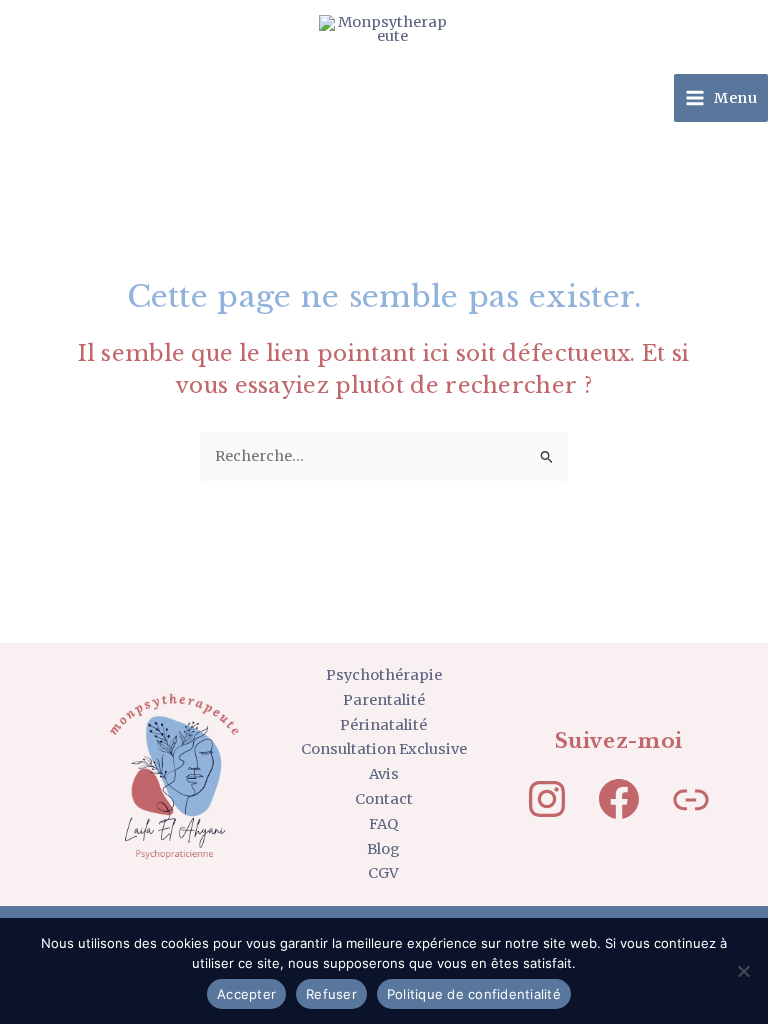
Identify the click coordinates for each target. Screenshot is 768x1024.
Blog (383, 849)
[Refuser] (743, 971)
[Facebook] (619, 799)
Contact (384, 799)
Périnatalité (383, 725)
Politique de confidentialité (474, 994)
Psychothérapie (384, 675)
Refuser (331, 994)
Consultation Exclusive (384, 749)
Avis (384, 774)
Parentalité (384, 700)
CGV (383, 873)
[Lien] (691, 799)
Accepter (246, 994)
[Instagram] (547, 799)
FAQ (383, 824)
